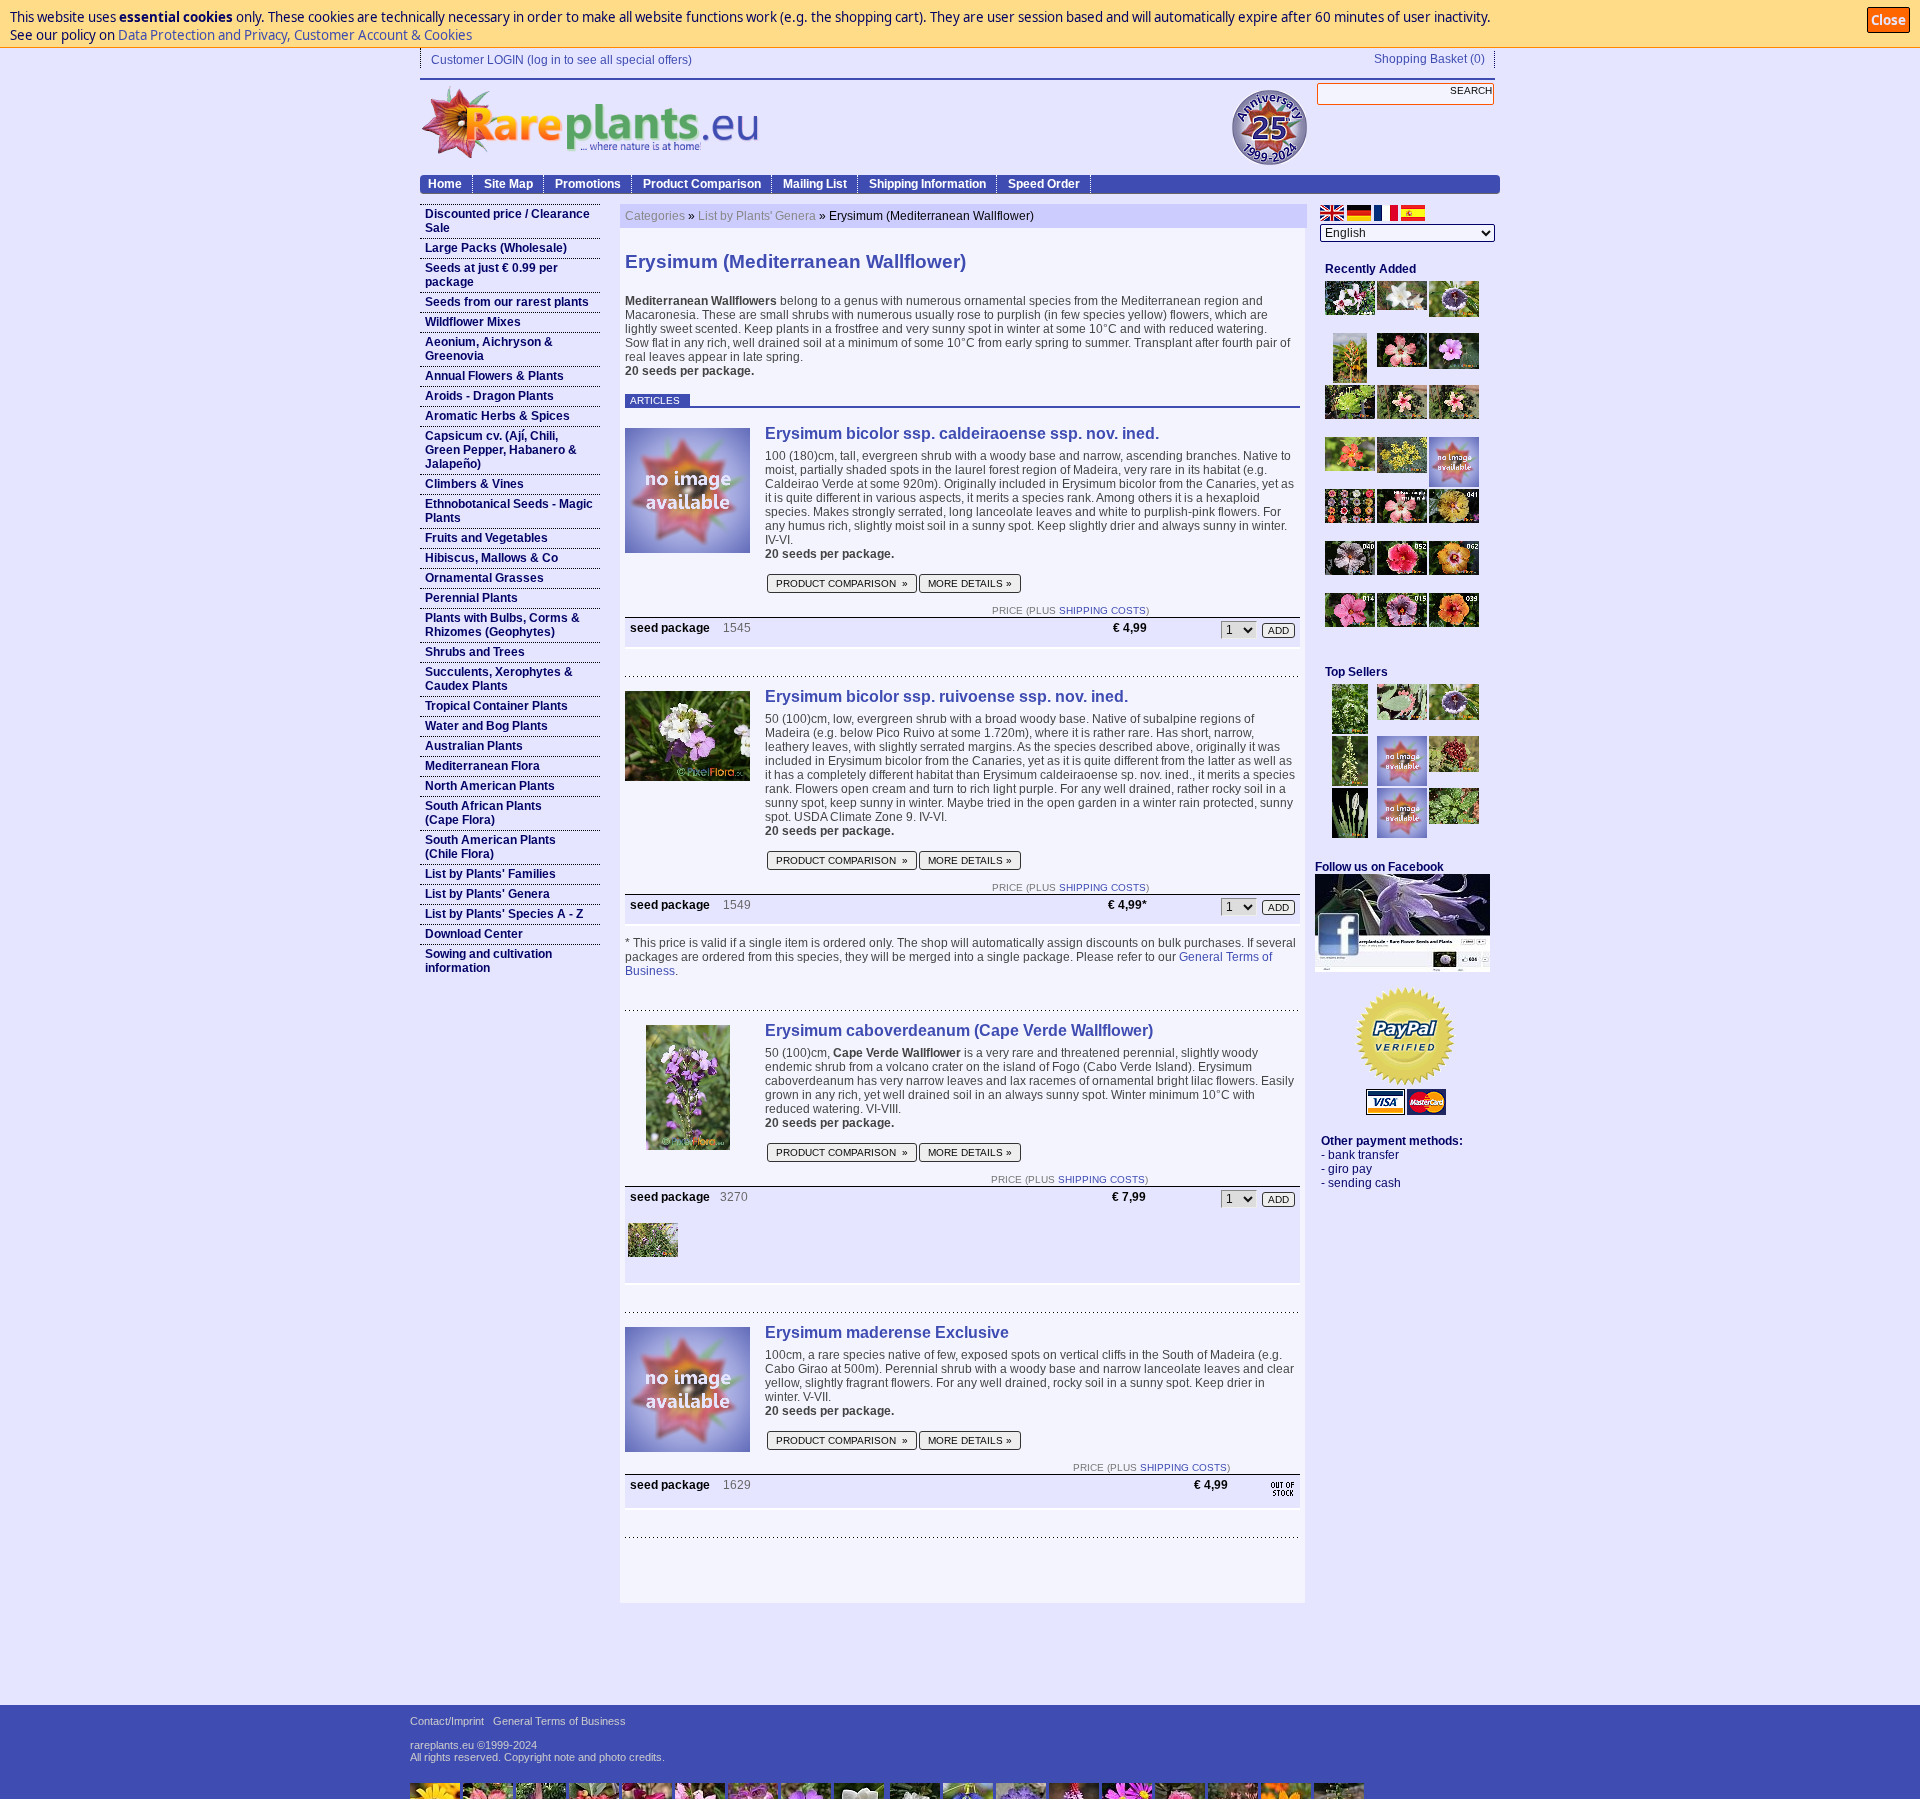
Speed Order (1044, 184)
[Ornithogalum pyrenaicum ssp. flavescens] (1350, 782)
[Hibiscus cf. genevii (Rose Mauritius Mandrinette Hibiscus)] (1402, 415)
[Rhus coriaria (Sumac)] (1454, 768)
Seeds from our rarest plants (507, 302)
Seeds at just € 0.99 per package (491, 275)
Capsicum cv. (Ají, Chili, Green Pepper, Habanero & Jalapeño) (501, 450)
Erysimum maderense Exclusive (887, 1332)
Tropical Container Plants (496, 706)
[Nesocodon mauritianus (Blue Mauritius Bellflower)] (1454, 313)
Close (1888, 20)
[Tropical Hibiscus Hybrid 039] (1454, 623)
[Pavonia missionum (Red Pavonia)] (1350, 467)
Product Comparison (702, 184)
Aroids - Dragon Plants (489, 396)
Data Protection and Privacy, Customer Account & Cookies (295, 35)
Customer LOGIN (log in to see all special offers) (561, 60)
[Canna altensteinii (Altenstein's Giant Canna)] (1350, 379)
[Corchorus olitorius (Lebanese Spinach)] (1454, 820)
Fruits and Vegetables (486, 538)
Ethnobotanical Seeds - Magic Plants (509, 511)
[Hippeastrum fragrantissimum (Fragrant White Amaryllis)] (1402, 306)
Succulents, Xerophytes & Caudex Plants (499, 679)
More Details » (970, 583)
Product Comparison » (842, 583)
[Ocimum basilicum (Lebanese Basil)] (1350, 730)
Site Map (508, 184)
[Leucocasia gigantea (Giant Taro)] (1350, 834)
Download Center (474, 934)
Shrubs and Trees (475, 652)
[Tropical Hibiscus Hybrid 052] (1402, 571)
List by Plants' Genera (487, 894)
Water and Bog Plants (486, 726)
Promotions (588, 184)
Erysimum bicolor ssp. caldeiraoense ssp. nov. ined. (962, 433)
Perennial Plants (471, 598)
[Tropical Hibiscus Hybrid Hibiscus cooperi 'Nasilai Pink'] (1402, 519)
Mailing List (815, 184)
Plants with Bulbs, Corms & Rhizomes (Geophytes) (502, 625)
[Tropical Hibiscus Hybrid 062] (1454, 571)
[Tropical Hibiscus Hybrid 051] (1454, 483)
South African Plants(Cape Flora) (483, 813)
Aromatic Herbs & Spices (497, 416)
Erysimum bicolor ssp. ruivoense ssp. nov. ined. (946, 696)
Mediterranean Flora (482, 766)
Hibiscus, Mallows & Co (491, 558)
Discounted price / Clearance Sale (507, 221)
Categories (655, 216)
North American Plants (490, 786)
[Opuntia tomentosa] (1402, 716)
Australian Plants (474, 746)
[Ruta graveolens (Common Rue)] (1402, 469)
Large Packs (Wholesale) (496, 248)
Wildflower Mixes (473, 322)
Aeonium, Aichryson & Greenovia (489, 349)
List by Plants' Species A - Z (504, 914)
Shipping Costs (1102, 610)
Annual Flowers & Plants (494, 376)
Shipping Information (927, 184)
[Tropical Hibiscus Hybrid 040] (1350, 571)
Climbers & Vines (474, 484)
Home (445, 184)
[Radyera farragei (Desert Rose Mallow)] (1454, 365)
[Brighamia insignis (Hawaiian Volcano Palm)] (1350, 415)
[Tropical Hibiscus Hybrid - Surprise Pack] (1350, 519)
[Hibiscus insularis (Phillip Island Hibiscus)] (1350, 311)
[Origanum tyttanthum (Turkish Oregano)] (1402, 834)
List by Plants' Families (490, 874)
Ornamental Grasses (484, 578)
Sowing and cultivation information (488, 961)
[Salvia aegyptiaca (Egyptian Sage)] (1402, 782)
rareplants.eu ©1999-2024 (473, 1745)
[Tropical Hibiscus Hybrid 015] (1402, 623)
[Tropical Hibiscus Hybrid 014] (1350, 623)
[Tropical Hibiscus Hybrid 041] (1454, 519)
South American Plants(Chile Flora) (490, 847)
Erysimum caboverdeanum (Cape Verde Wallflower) (959, 1030)
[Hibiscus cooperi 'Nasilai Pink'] (1402, 363)
